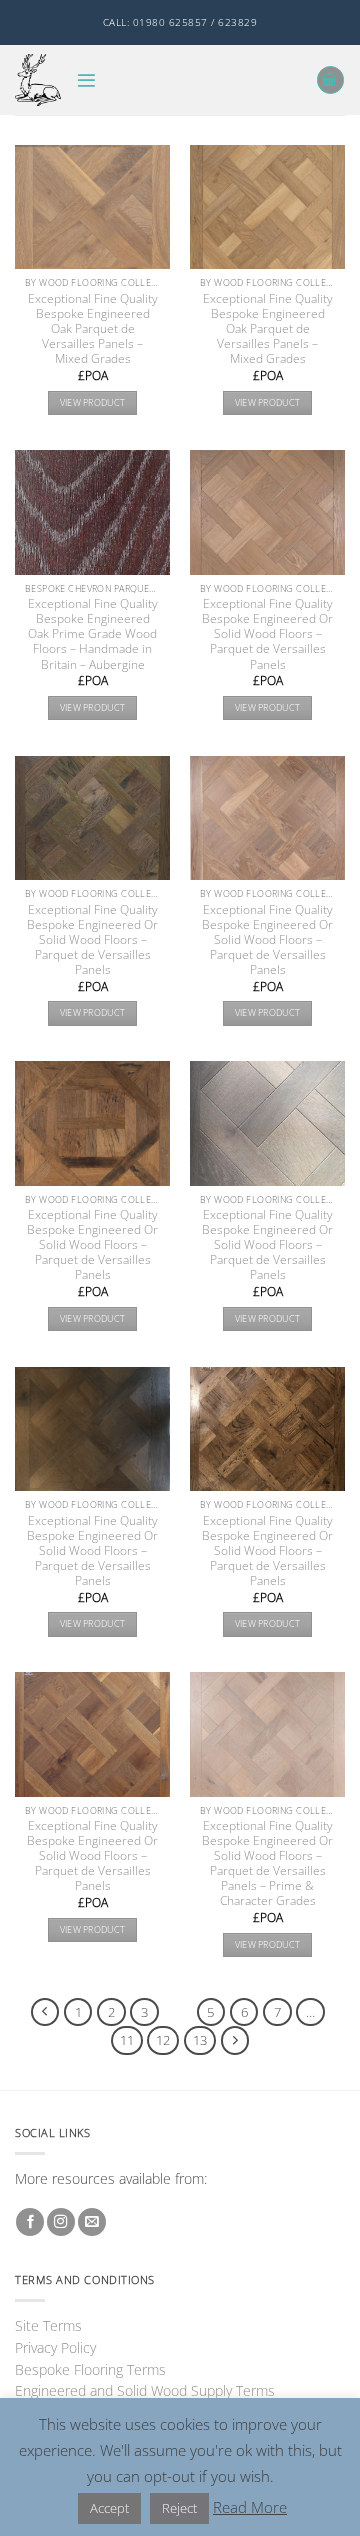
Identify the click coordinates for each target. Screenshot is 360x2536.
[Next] (235, 2040)
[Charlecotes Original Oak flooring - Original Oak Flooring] (38, 79)
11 (127, 2040)
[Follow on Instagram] (61, 2222)
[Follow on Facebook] (30, 2222)
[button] (86, 80)
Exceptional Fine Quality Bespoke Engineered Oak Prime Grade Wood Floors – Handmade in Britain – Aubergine (93, 633)
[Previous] (45, 2012)
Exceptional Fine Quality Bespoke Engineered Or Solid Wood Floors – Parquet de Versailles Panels (267, 633)
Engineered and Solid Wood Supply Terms (145, 2390)
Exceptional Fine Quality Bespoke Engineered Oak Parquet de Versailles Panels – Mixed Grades (93, 328)
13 (200, 2040)
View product (92, 402)
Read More (250, 2507)
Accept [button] (109, 2508)
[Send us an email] (92, 2222)
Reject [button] (179, 2508)
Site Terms (48, 2325)
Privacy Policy (55, 2347)
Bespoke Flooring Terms (90, 2369)
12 (163, 2040)
